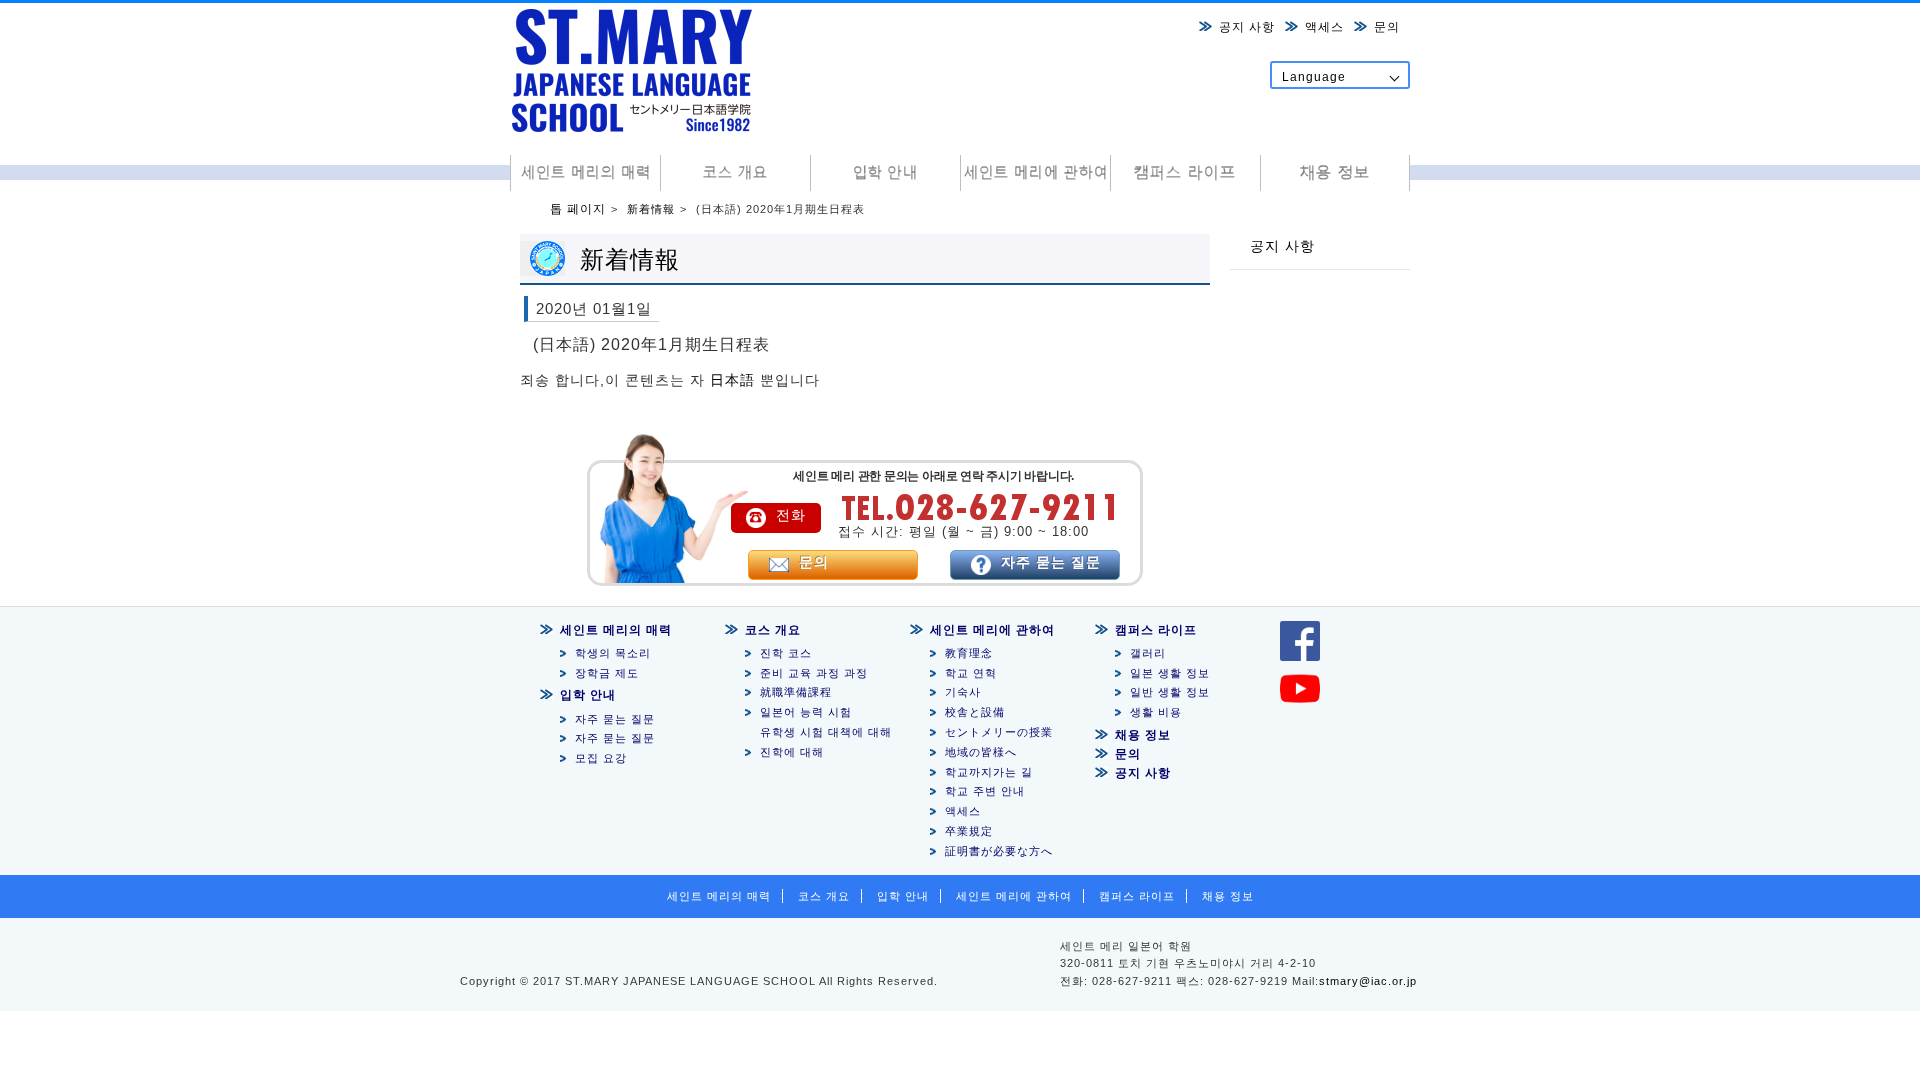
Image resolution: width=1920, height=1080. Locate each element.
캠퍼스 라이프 (1185, 173)
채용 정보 (1335, 173)
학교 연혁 (971, 673)
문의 (1387, 27)
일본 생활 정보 (1170, 673)
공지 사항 (1247, 27)
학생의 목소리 (613, 653)
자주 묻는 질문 (615, 719)
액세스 (1324, 27)
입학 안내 (885, 173)
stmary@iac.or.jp (1368, 981)
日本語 (732, 380)
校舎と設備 (975, 712)
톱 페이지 (578, 209)
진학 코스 (786, 653)
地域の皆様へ (981, 752)
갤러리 (1148, 653)
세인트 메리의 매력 (585, 173)
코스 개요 (735, 173)
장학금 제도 (607, 673)
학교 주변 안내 (985, 791)
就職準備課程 (802, 692)
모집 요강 (601, 758)
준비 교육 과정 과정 (814, 673)
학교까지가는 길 (989, 772)
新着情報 (651, 209)
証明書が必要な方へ (999, 851)
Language (1314, 77)
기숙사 (963, 692)
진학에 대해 (792, 752)
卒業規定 (969, 831)
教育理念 (969, 653)
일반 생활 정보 (1170, 692)
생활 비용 (1156, 712)
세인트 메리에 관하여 (1035, 173)
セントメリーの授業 (999, 732)
